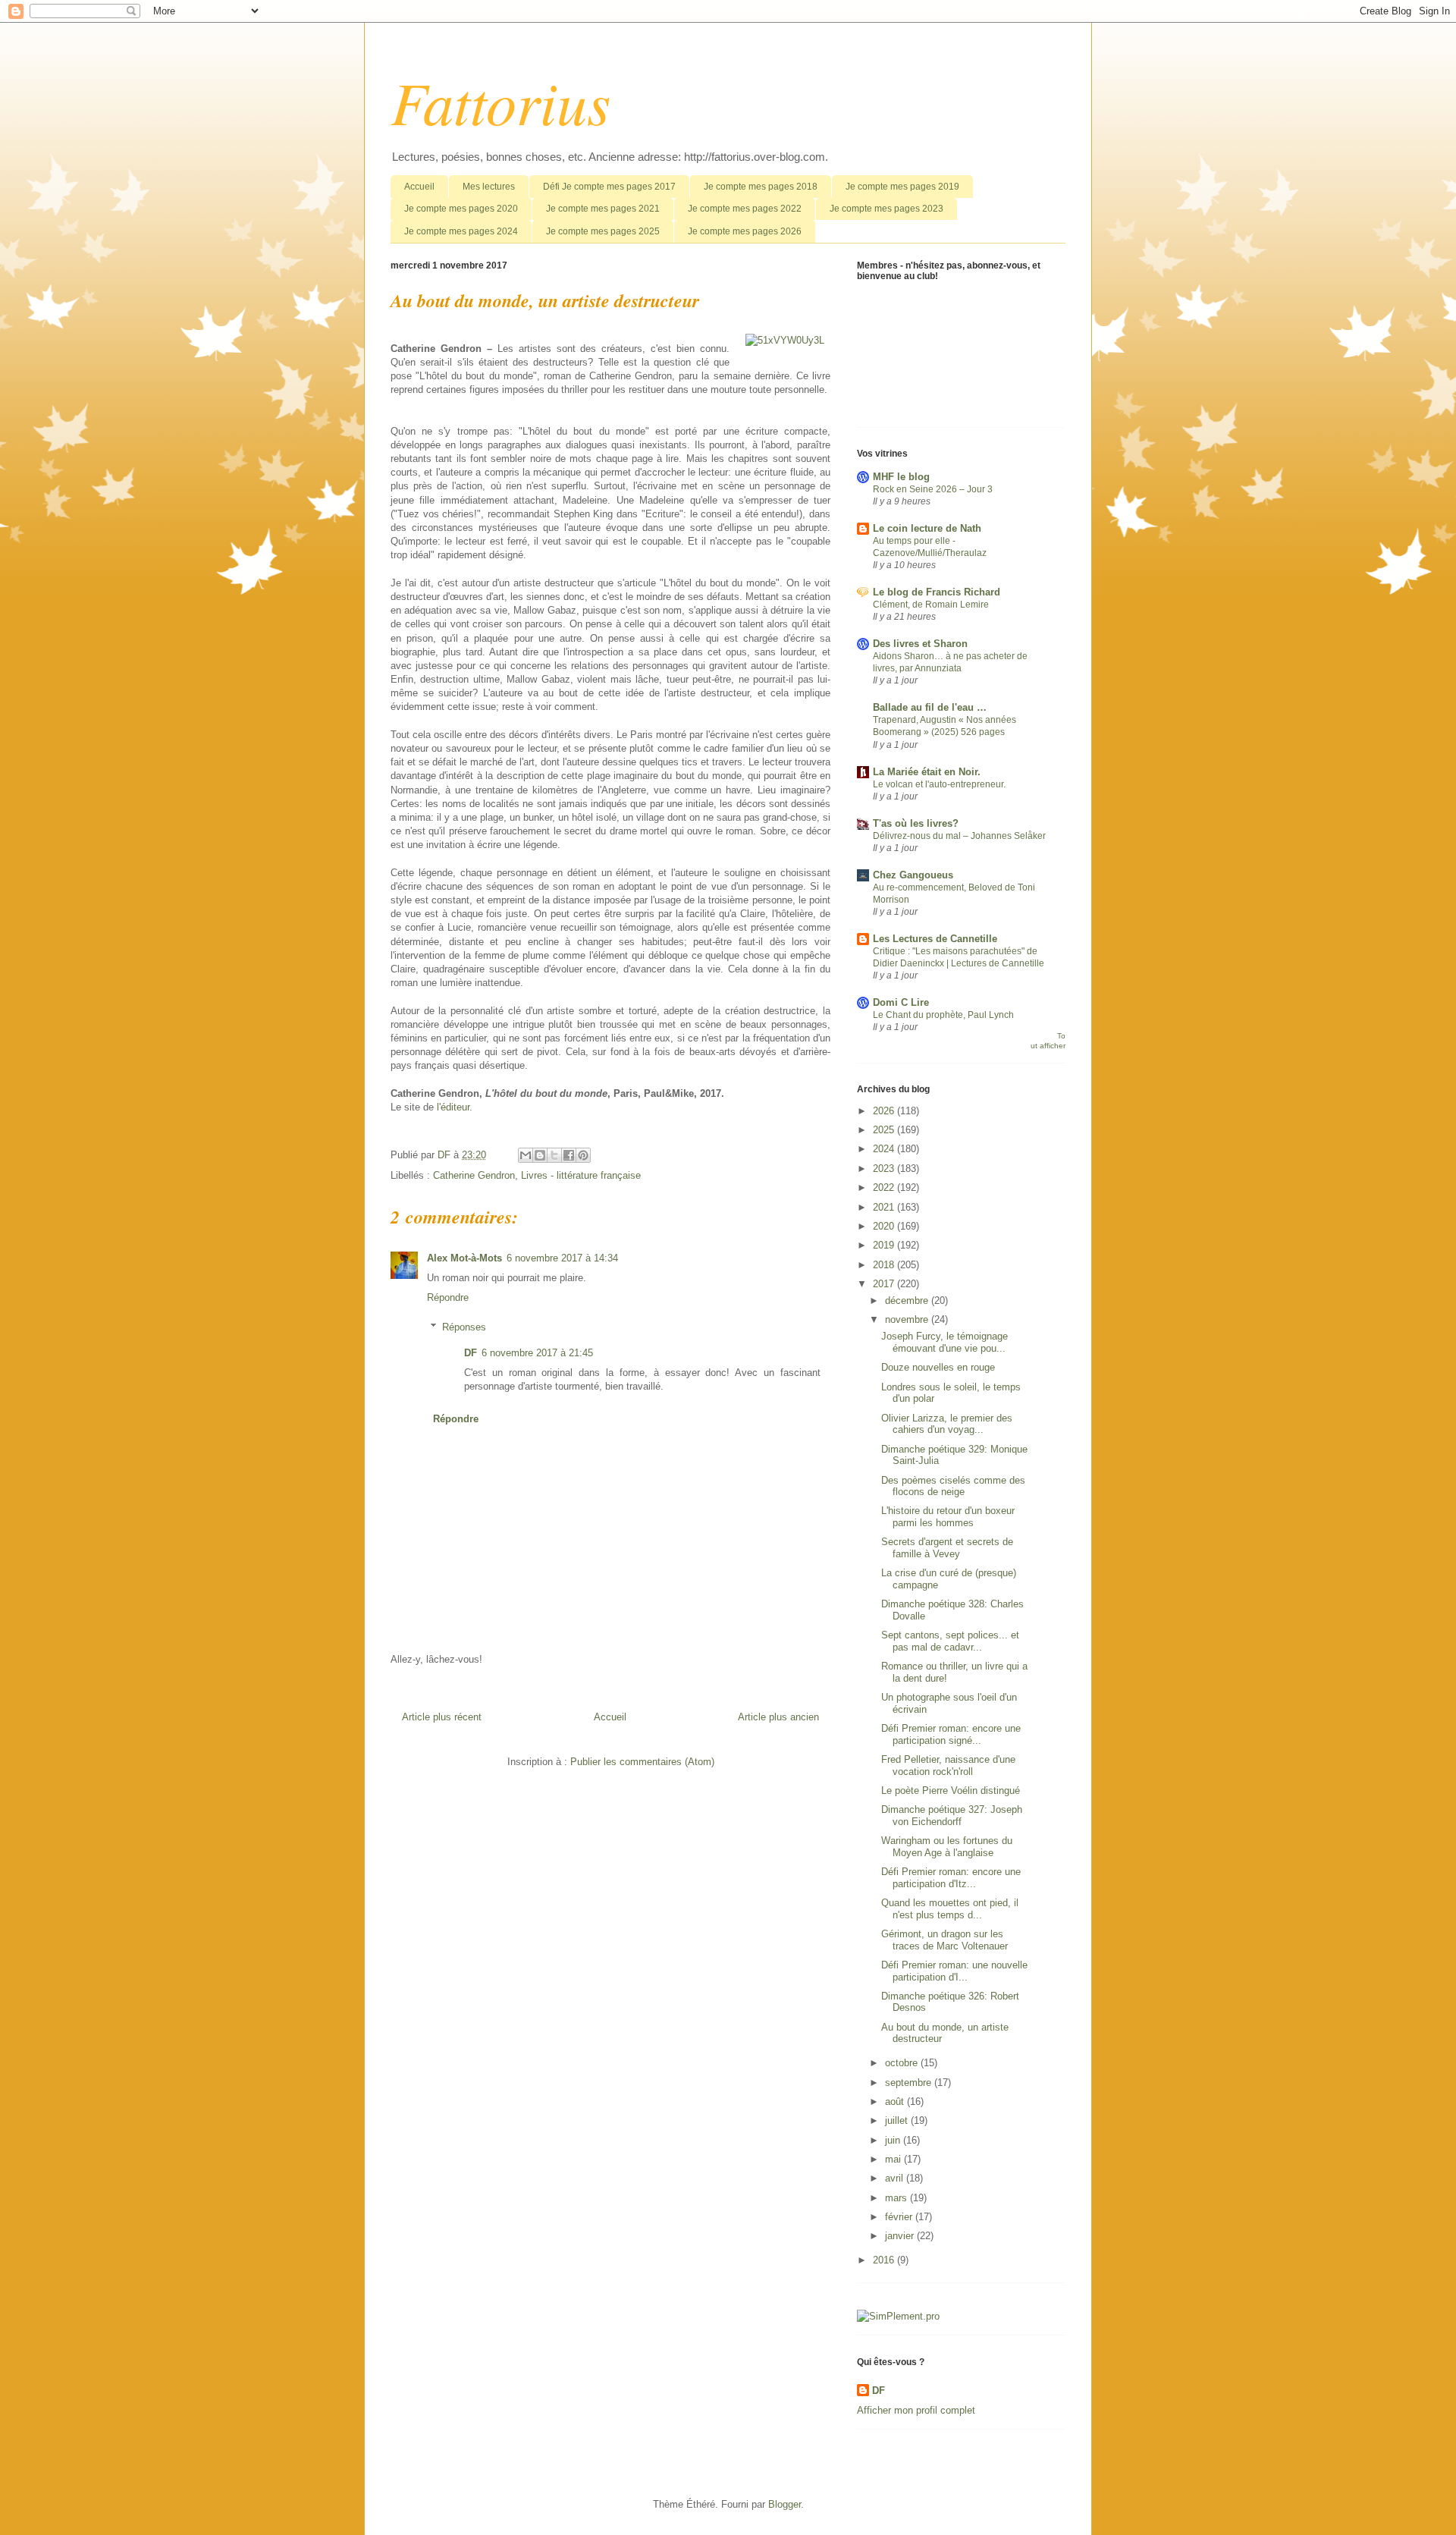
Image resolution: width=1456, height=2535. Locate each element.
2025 (885, 1130)
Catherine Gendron (474, 1175)
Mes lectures (489, 187)
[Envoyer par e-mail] (526, 1155)
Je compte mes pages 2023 (886, 209)
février (900, 2217)
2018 (885, 1265)
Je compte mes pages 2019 (902, 187)
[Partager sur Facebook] (569, 1155)
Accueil (419, 187)
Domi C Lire (901, 1002)
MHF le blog (901, 477)
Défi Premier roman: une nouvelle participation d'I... (954, 1971)
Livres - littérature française (581, 1175)
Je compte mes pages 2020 (461, 209)
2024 (885, 1149)
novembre (908, 1319)
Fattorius (500, 101)
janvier (901, 2236)
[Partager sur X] (554, 1155)
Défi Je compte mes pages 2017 (609, 187)
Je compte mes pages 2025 (603, 231)
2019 (885, 1245)
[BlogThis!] (540, 1155)
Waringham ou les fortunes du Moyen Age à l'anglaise (947, 1847)
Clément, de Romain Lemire (931, 605)
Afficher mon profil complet (916, 2410)
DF (471, 1353)
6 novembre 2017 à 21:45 (537, 1353)
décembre (908, 1300)
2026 (885, 1111)
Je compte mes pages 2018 (761, 187)
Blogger (784, 2504)
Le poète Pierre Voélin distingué (951, 1791)
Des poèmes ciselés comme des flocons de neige (953, 1486)
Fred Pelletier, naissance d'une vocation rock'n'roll (948, 1765)
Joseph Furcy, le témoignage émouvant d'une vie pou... (945, 1342)
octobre (903, 2063)
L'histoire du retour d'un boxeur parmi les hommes (948, 1517)
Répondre (448, 1297)
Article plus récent (442, 1717)
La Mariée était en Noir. (927, 772)
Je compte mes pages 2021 (603, 209)
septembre (910, 2083)
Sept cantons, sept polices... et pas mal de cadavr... (950, 1641)
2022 (885, 1187)
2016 (885, 2260)
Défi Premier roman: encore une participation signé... (951, 1734)
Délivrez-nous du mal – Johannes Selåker (959, 836)
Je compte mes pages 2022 (745, 209)
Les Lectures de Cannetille (935, 939)
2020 (885, 1226)
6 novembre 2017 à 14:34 (562, 1258)
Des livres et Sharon (920, 644)
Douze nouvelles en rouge (938, 1367)
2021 (885, 1207)
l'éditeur (453, 1107)
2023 (885, 1169)
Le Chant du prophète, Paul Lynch (943, 1015)
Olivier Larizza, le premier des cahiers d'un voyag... (947, 1424)
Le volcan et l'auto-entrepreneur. (939, 784)
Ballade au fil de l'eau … (930, 707)
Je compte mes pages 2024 (461, 231)
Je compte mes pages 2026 (745, 231)
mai (894, 2159)
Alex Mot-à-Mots (464, 1258)
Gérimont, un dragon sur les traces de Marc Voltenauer (945, 1940)
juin (894, 2140)
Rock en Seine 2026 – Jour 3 (933, 489)
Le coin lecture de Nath (927, 528)
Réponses (464, 1327)
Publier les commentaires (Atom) (642, 1762)
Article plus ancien (778, 1717)
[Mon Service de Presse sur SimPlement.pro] (898, 2316)
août (896, 2102)
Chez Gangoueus (913, 875)
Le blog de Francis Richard (937, 592)
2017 (885, 1284)
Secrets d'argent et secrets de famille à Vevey (947, 1548)
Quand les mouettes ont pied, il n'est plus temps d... (950, 1909)
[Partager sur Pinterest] (583, 1155)
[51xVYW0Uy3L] (785, 341)
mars (897, 2198)
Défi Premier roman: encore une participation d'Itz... (951, 1878)
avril (896, 2178)
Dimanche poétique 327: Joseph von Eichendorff (952, 1816)
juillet (898, 2120)
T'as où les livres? (916, 823)
